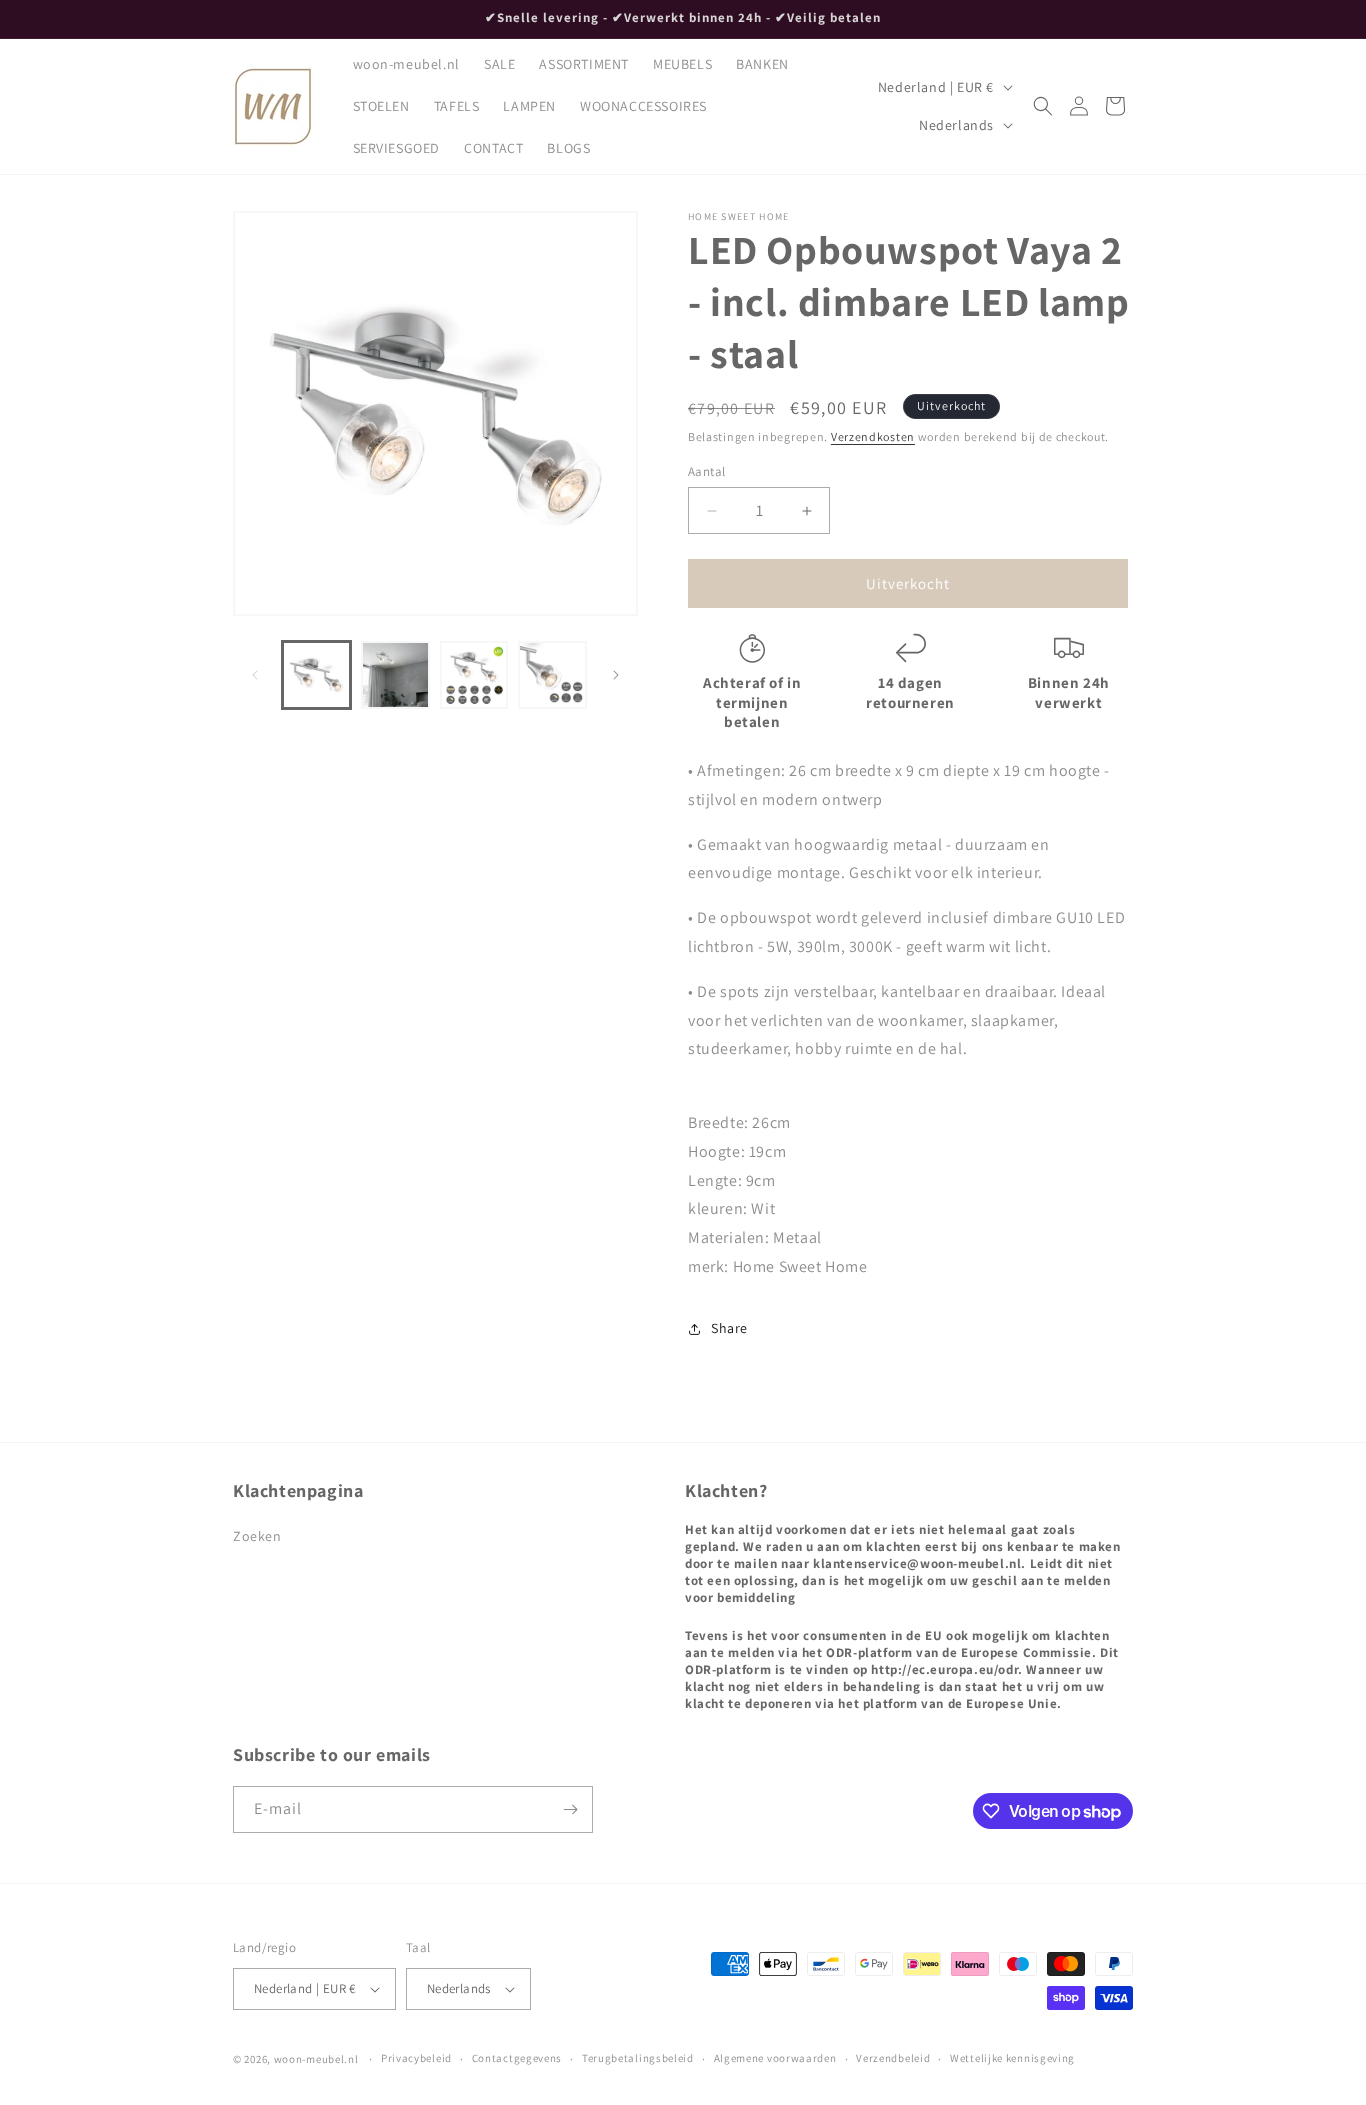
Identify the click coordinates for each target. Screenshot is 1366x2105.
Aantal (706, 471)
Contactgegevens (517, 2058)
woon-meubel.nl (316, 2059)
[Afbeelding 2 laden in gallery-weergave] (395, 675)
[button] (1043, 106)
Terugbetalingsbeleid (638, 2058)
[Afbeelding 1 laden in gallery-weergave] (316, 675)
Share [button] (729, 1328)
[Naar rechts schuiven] (616, 675)
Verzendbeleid (893, 2058)
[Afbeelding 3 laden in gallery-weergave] (474, 675)
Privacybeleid (416, 2058)
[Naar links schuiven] (255, 675)
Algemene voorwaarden (775, 2058)
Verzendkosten (873, 436)
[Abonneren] (570, 1809)
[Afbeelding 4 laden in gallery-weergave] (552, 675)
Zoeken (257, 1536)
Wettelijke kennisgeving (1012, 2058)
